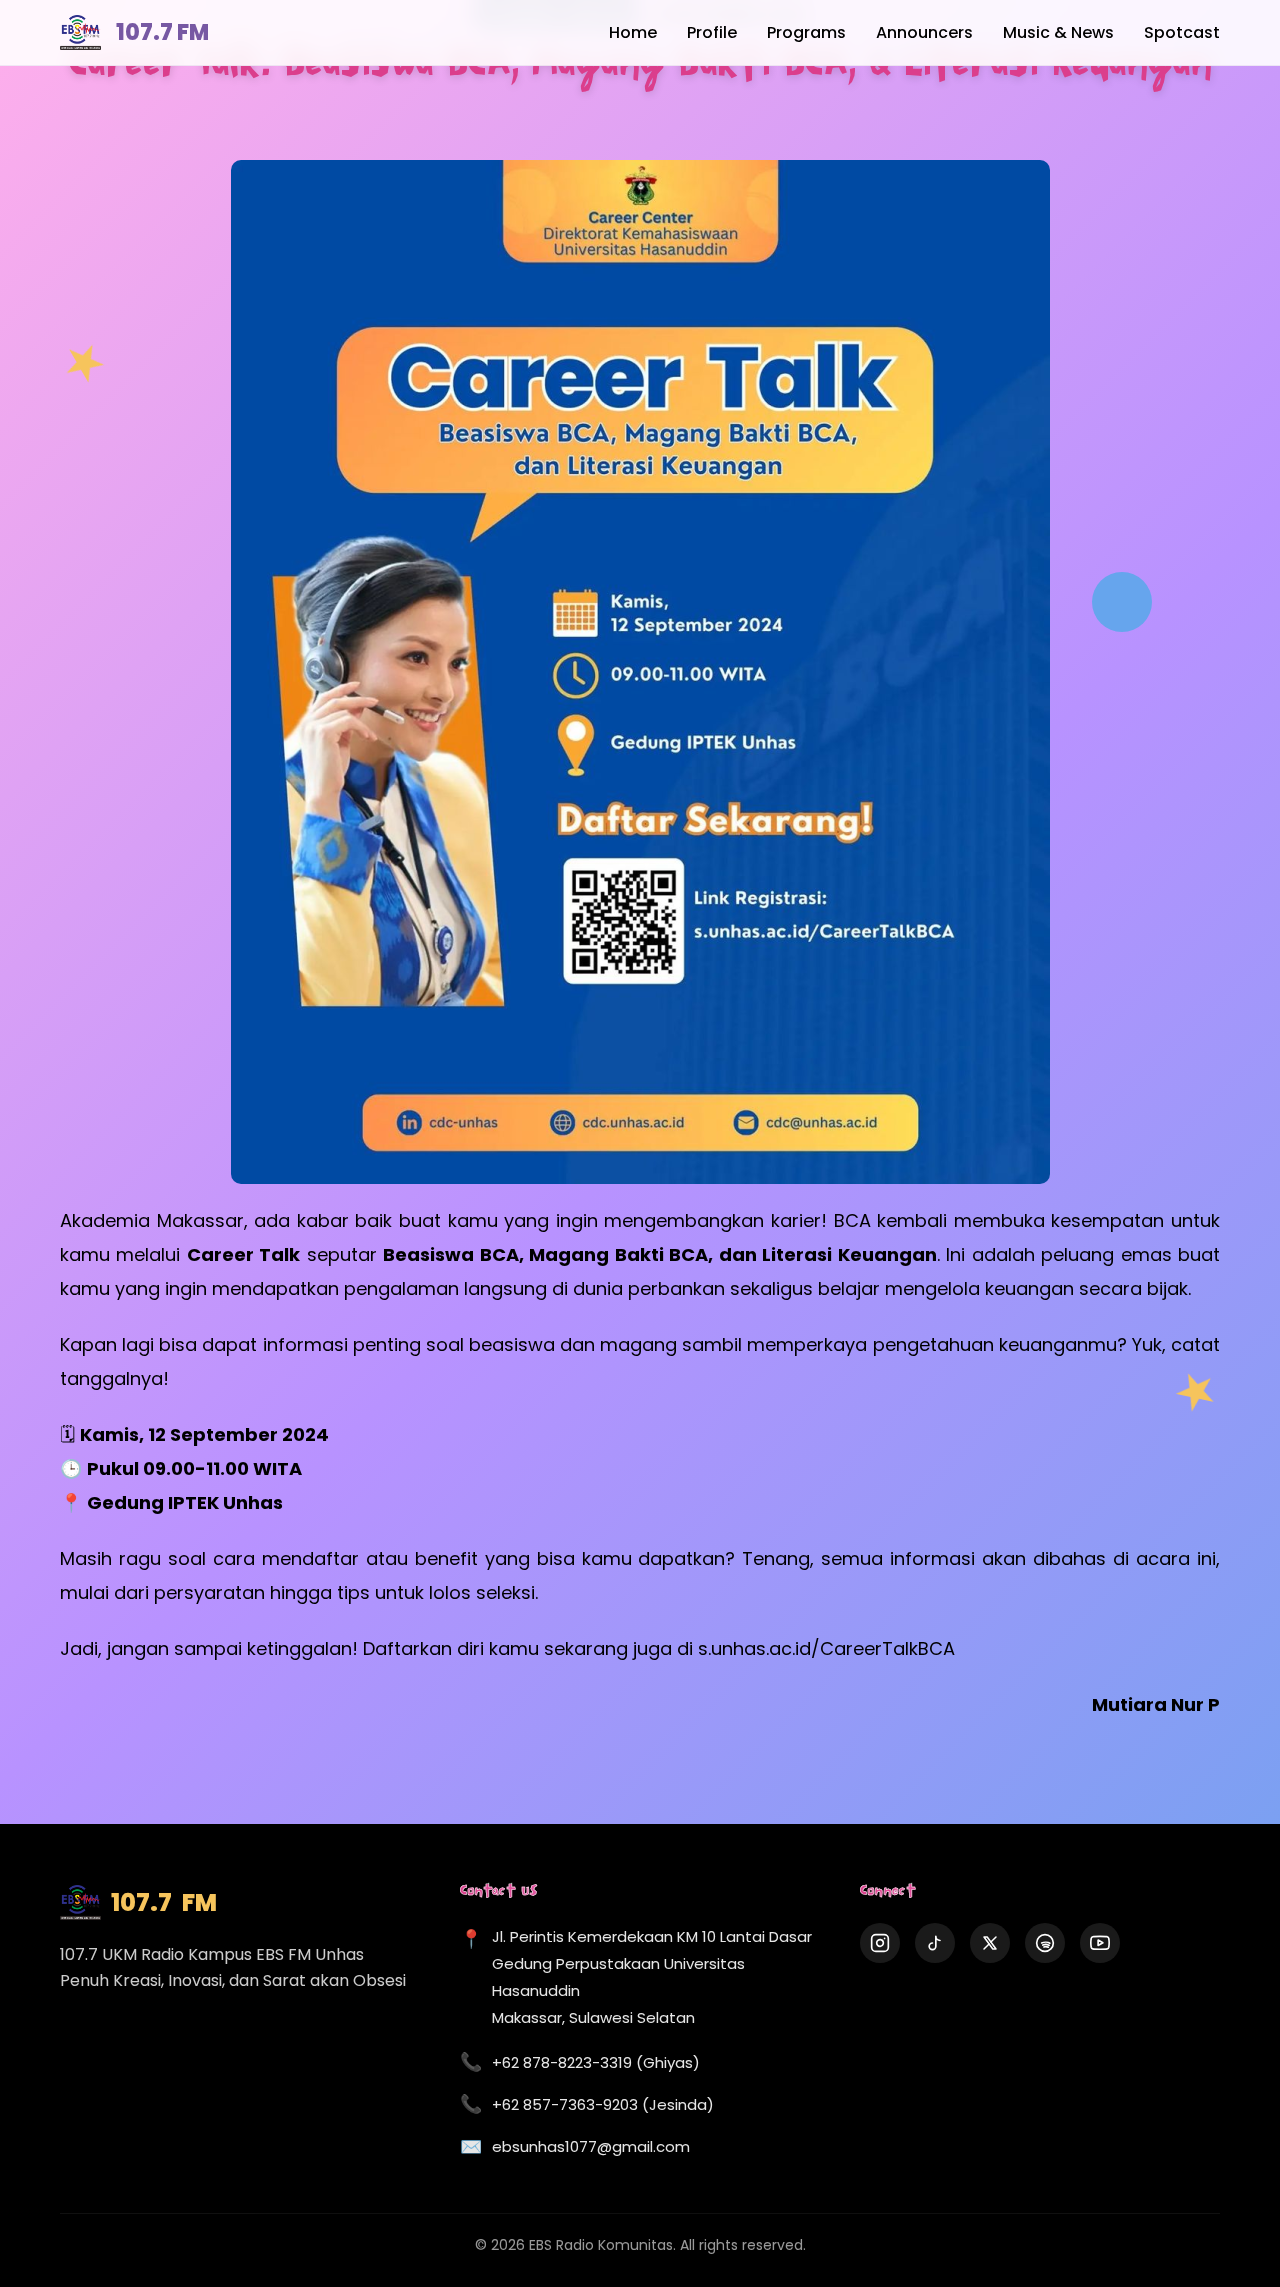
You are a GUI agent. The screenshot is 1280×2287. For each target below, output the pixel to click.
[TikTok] (935, 1943)
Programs (806, 32)
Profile (712, 32)
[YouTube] (1100, 1943)
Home (633, 32)
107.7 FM (162, 32)
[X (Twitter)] (990, 1943)
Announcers (924, 32)
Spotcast (1182, 32)
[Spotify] (1045, 1943)
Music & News (1058, 32)
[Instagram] (880, 1943)
